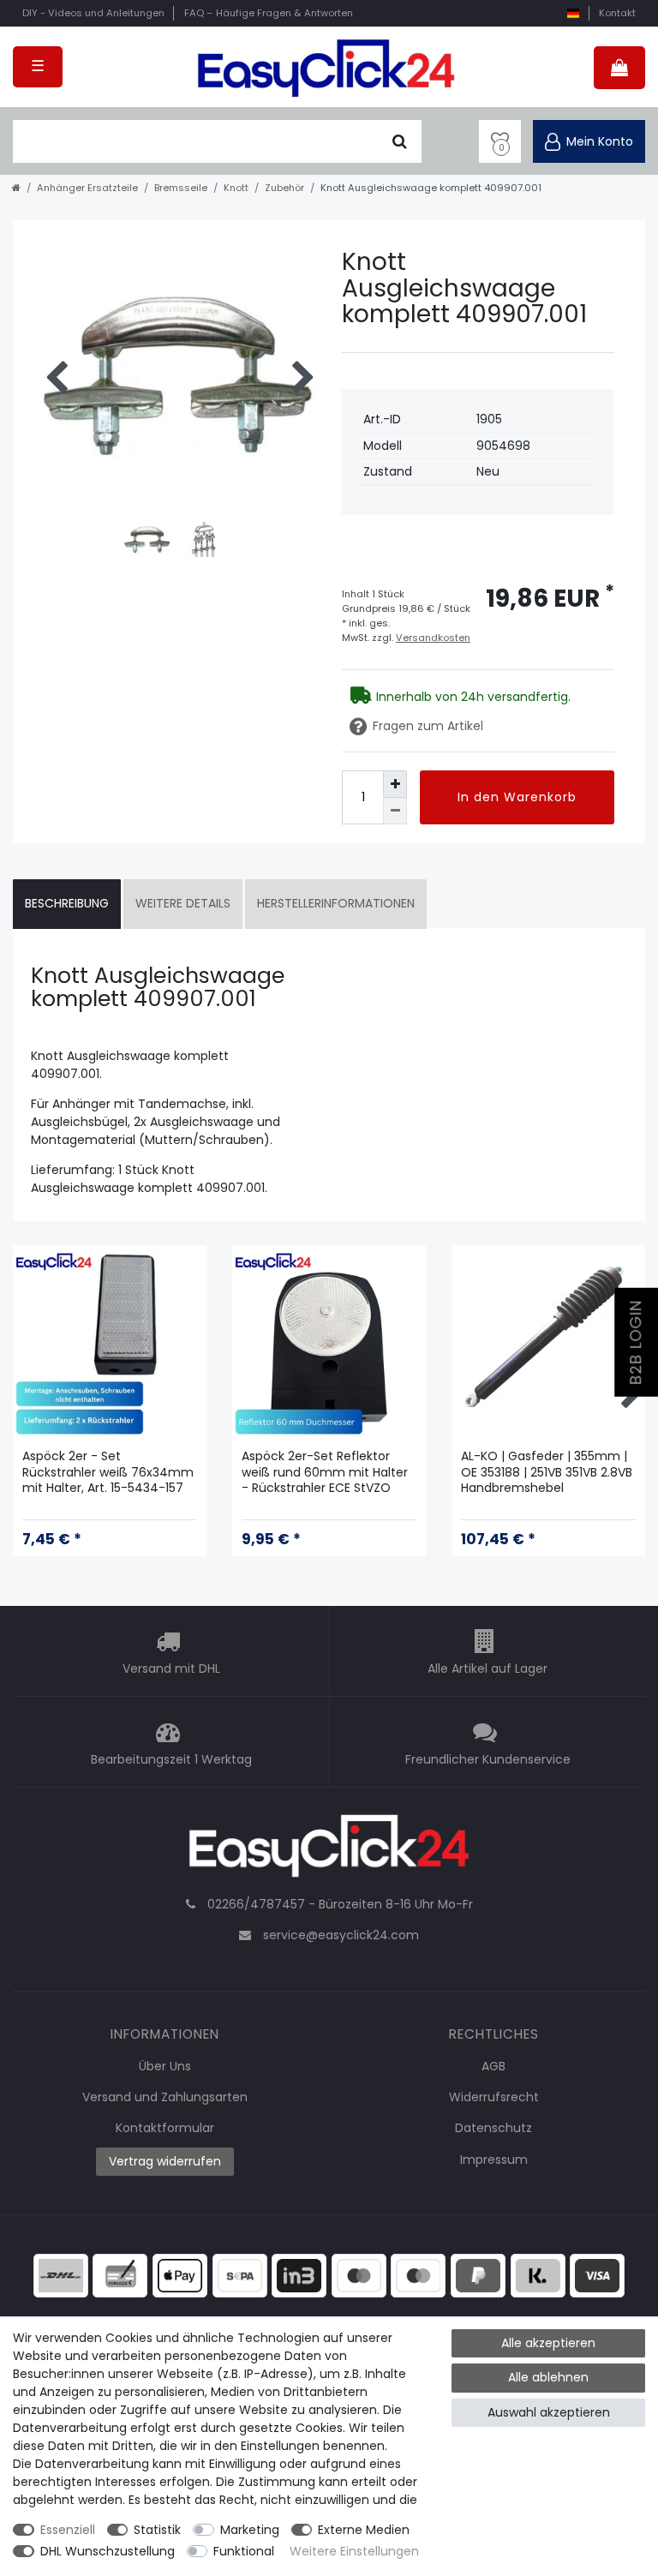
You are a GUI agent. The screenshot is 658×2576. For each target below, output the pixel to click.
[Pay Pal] (478, 2274)
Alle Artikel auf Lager (488, 1668)
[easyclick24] (329, 1851)
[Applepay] (180, 2274)
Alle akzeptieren (548, 2343)
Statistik (157, 2530)
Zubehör (284, 188)
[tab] (67, 904)
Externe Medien (364, 2530)
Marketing (250, 2530)
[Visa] (597, 2274)
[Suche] (400, 141)
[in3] (299, 2274)
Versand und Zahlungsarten (165, 2097)
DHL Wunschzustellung (108, 2551)
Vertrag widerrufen (165, 2161)
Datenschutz (493, 2128)
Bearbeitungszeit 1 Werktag (171, 1759)
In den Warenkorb (517, 797)
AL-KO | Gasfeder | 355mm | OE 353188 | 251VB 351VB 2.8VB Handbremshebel (547, 1472)
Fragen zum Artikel (428, 726)
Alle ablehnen (548, 2377)
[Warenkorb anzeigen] (619, 68)
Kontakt (617, 13)
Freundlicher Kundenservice (488, 1759)
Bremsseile (181, 188)
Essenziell (68, 2530)
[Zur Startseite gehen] (16, 188)
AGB (493, 2066)
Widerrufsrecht (494, 2097)
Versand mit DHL (171, 1668)
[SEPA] (240, 2274)
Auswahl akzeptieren (549, 2412)
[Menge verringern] (395, 811)
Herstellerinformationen (336, 903)
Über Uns (165, 2066)
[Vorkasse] (120, 2274)
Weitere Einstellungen (354, 2551)
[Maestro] (359, 2274)
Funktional (244, 2551)
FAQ (269, 13)
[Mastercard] (418, 2274)
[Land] (573, 13)
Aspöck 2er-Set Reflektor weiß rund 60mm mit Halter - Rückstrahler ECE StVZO (325, 1472)
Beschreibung (67, 903)
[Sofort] (538, 2274)
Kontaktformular (165, 2128)
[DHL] (61, 2274)
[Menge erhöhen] (395, 784)
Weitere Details (183, 903)
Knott (236, 188)
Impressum (494, 2160)
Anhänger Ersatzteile (87, 188)
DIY (93, 13)
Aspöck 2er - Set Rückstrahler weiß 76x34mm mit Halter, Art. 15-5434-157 (108, 1472)
